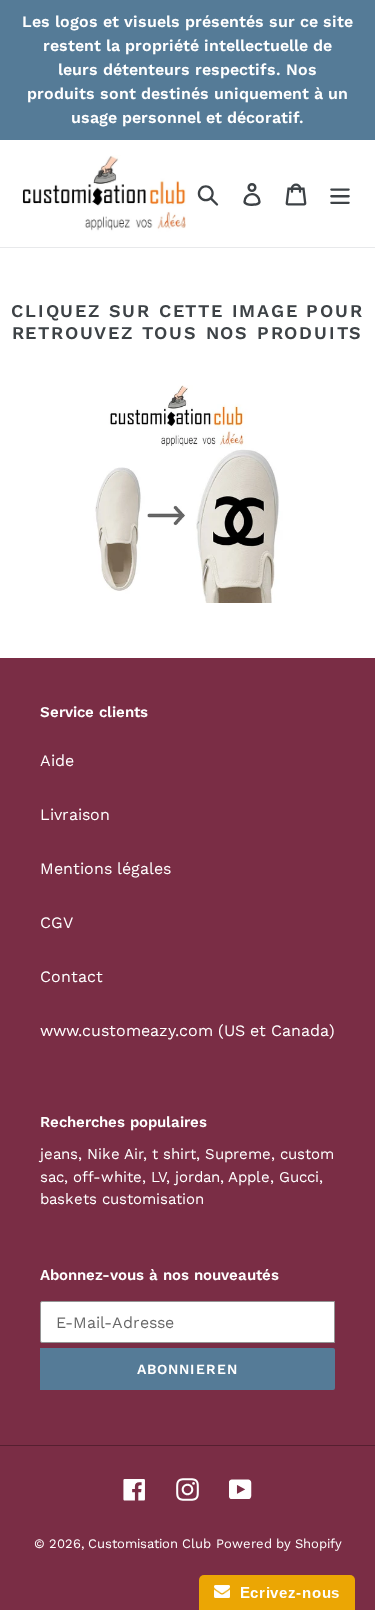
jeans (59, 1154)
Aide (57, 760)
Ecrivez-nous (285, 1592)
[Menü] (340, 193)
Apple (249, 1177)
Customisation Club (149, 1543)
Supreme (238, 1154)
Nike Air (115, 1154)
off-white (107, 1177)
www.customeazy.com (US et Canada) (187, 1030)
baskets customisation (122, 1199)
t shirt (174, 1154)
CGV (56, 922)
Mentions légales (105, 868)
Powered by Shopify (279, 1543)
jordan (197, 1177)
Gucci (299, 1177)
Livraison (75, 814)
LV (158, 1177)
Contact (71, 976)
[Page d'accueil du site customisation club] (187, 494)
